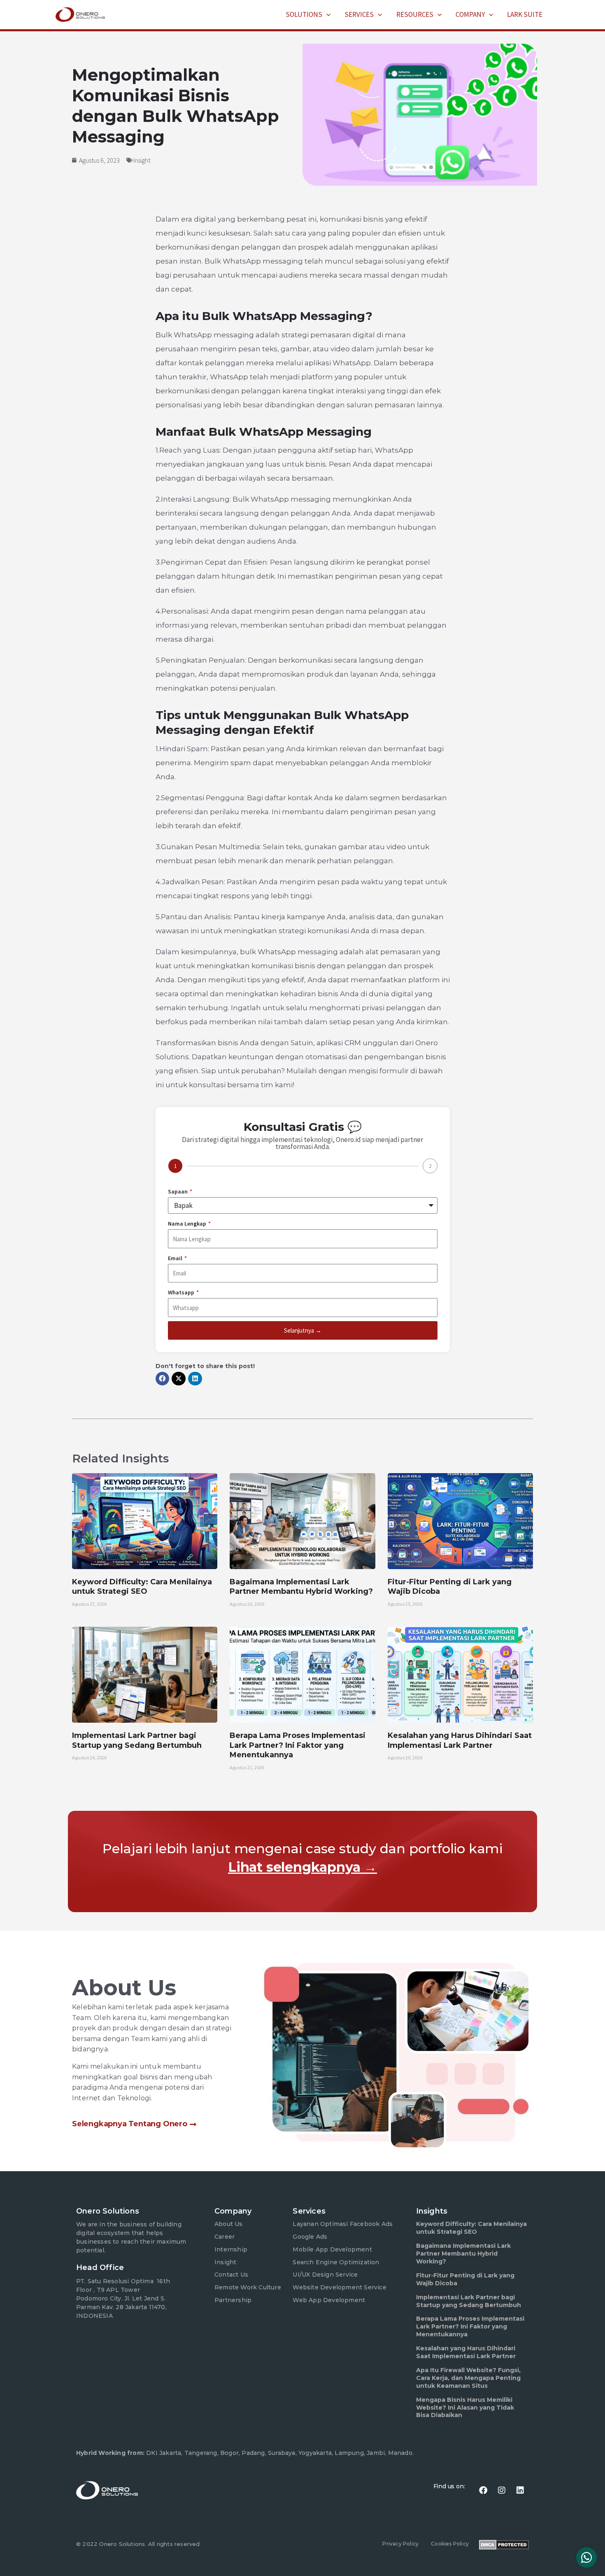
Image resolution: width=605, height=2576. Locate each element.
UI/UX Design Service (325, 2275)
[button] (326, 14)
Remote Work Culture (248, 2287)
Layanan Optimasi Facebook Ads (343, 2224)
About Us (229, 2224)
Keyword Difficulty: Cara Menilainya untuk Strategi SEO (142, 1587)
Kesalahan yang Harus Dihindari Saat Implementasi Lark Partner (460, 1740)
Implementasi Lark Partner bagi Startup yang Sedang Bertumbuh (137, 1740)
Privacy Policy (400, 2544)
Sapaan (178, 1191)
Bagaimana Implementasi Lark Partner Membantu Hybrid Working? (301, 1587)
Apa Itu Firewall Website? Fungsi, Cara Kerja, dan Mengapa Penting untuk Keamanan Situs (468, 2378)
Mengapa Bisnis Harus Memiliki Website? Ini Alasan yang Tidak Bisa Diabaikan (465, 2408)
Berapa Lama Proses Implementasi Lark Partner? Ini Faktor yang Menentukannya (298, 1745)
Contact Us (231, 2275)
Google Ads (310, 2237)
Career (225, 2237)
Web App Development (329, 2300)
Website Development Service (339, 2287)
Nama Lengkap (188, 1224)
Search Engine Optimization (336, 2262)
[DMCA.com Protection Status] (504, 2544)
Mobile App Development (332, 2249)
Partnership (233, 2300)
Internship (231, 2249)
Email (176, 1258)
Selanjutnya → (303, 1330)
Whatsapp (182, 1292)
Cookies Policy (450, 2544)
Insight (142, 160)
